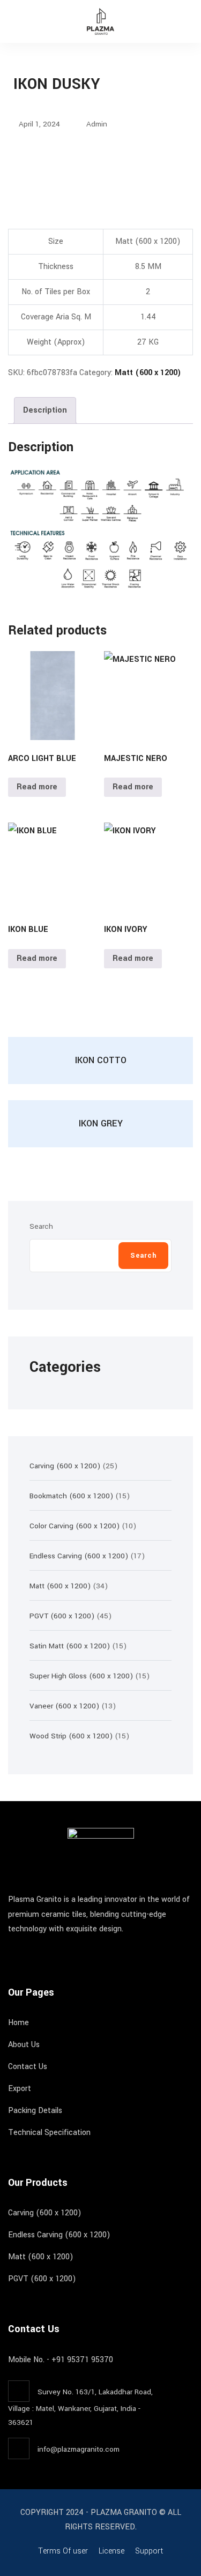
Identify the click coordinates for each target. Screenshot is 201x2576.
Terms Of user (63, 2551)
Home (18, 2023)
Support (149, 2551)
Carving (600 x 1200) (45, 2213)
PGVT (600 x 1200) (42, 2279)
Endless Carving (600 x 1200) (59, 2235)
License (111, 2551)
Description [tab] (45, 410)
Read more (37, 787)
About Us (24, 2045)
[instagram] (31, 1951)
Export (20, 2089)
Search (41, 1226)
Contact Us (28, 2067)
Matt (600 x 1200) (148, 373)
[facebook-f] (11, 1951)
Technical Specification (49, 2133)
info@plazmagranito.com (79, 2449)
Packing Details (35, 2111)
